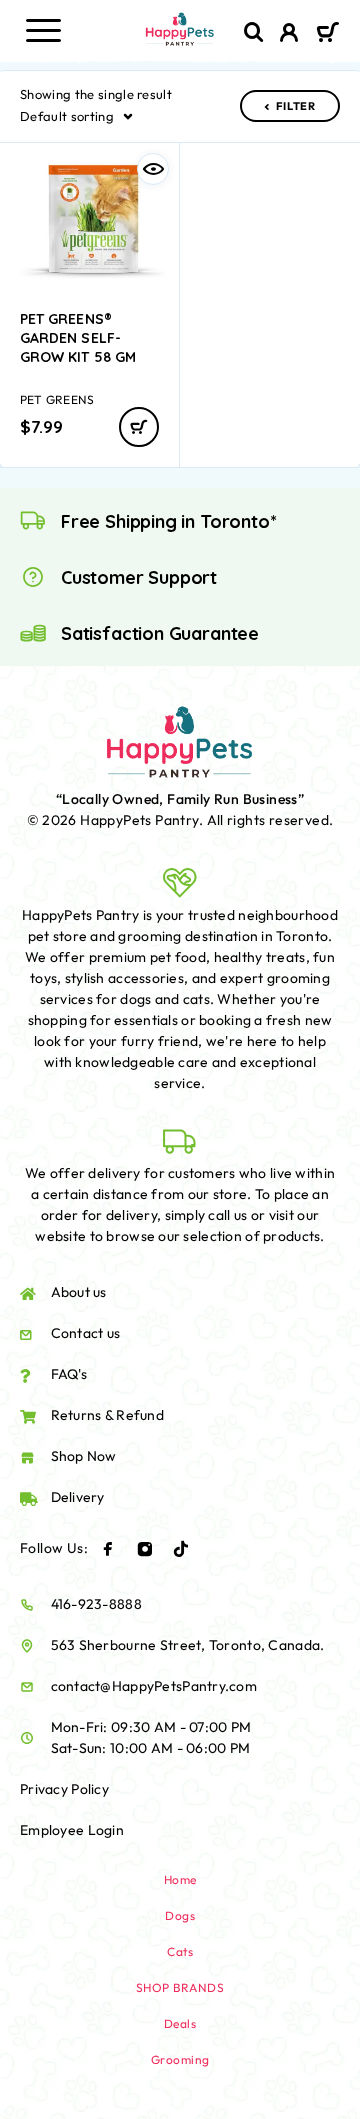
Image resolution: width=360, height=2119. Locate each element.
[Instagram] (145, 1549)
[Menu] (43, 30)
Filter (296, 106)
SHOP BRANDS (180, 1987)
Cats (180, 1951)
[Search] (254, 32)
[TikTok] (181, 1549)
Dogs (180, 1915)
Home (180, 1879)
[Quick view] (153, 169)
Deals (180, 2023)
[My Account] (289, 35)
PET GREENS (57, 399)
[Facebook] (108, 1549)
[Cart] (327, 34)
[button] (139, 427)
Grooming (180, 2059)
